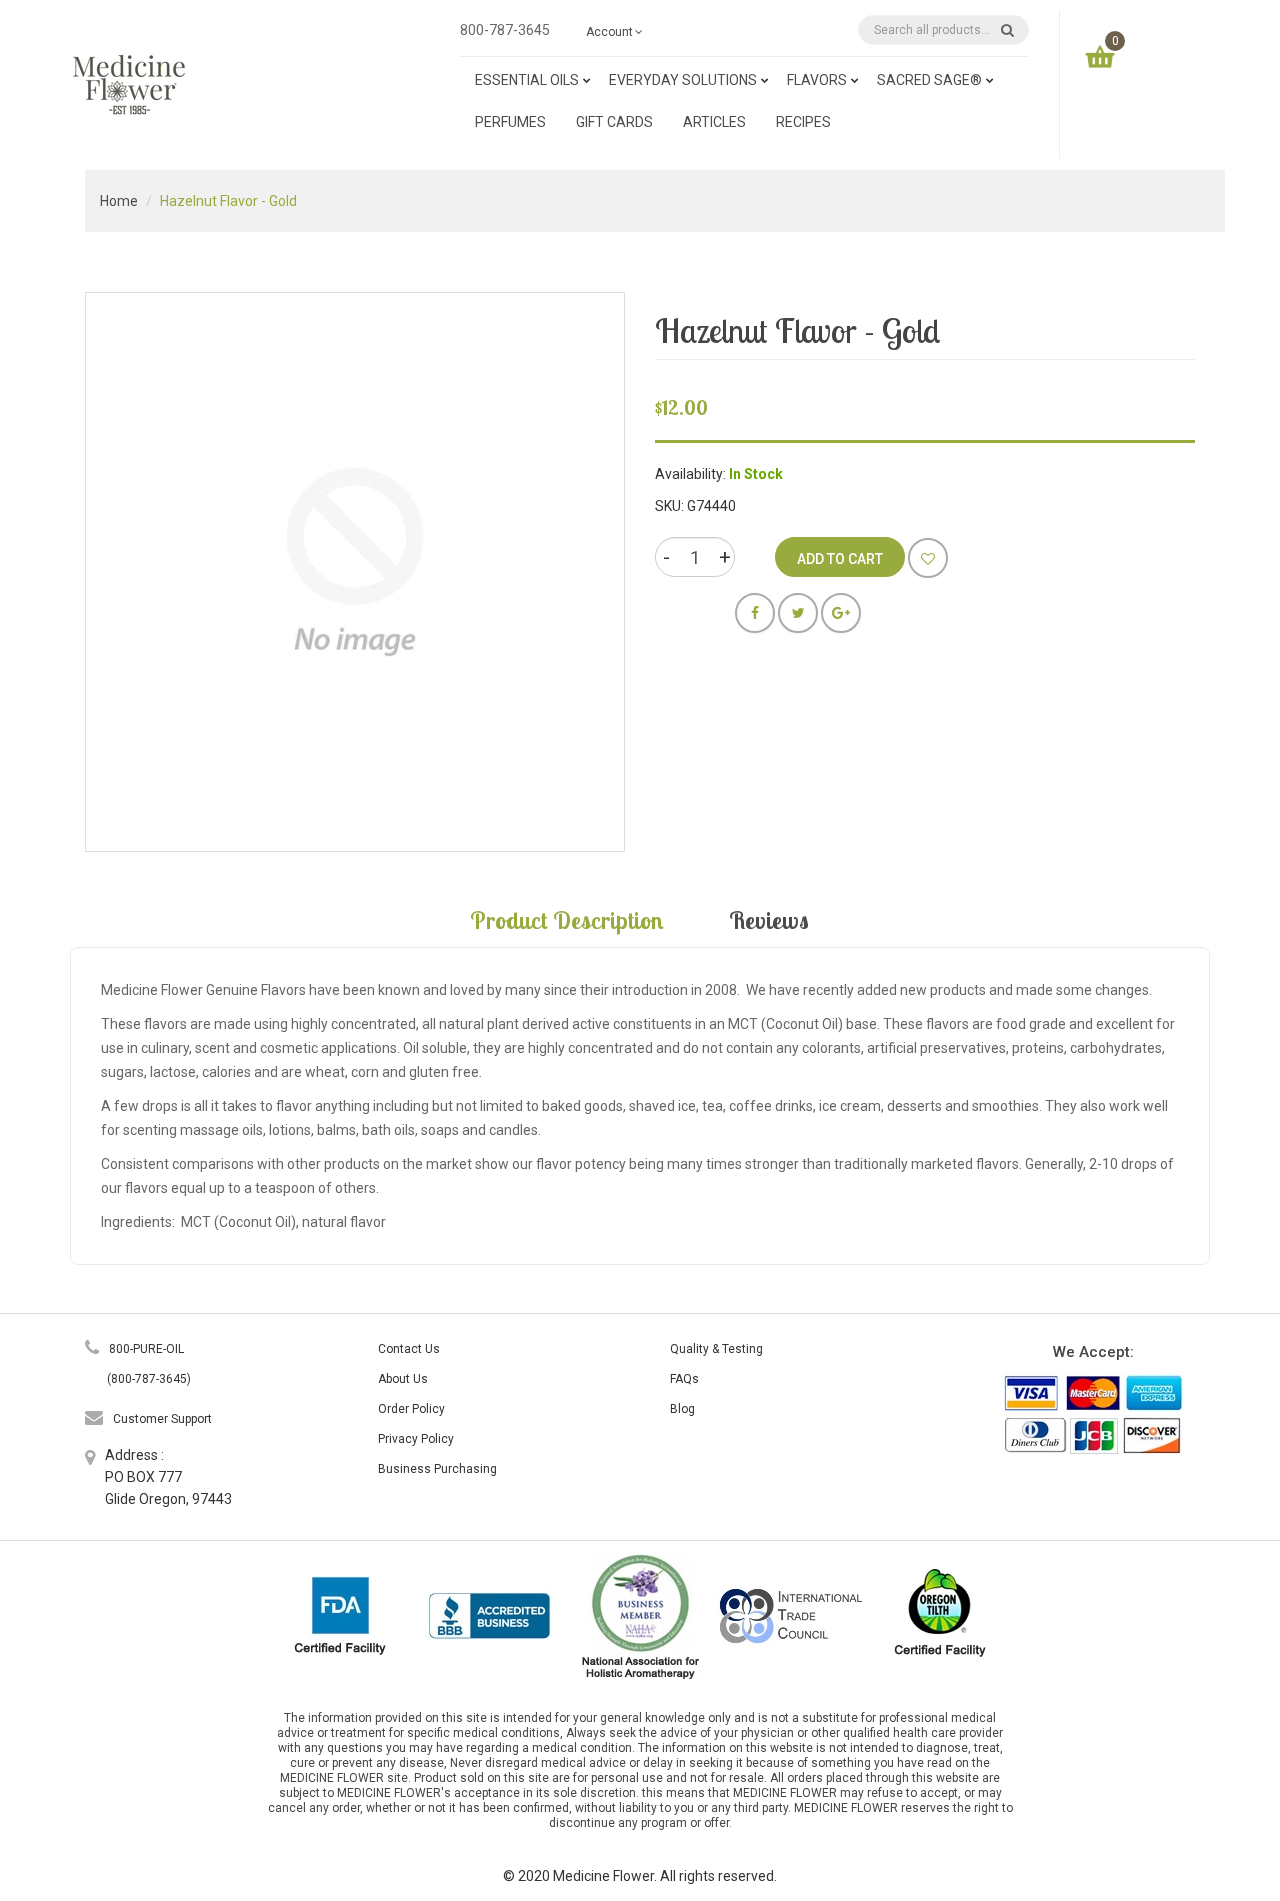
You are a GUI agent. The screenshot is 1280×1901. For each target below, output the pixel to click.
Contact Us (409, 1349)
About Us (403, 1379)
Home (119, 201)
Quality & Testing (716, 1349)
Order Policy (411, 1409)
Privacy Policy (416, 1439)
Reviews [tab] (769, 920)
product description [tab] (567, 920)
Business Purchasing (437, 1469)
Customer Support (162, 1419)
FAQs (684, 1379)
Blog (682, 1409)
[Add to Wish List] (928, 558)
